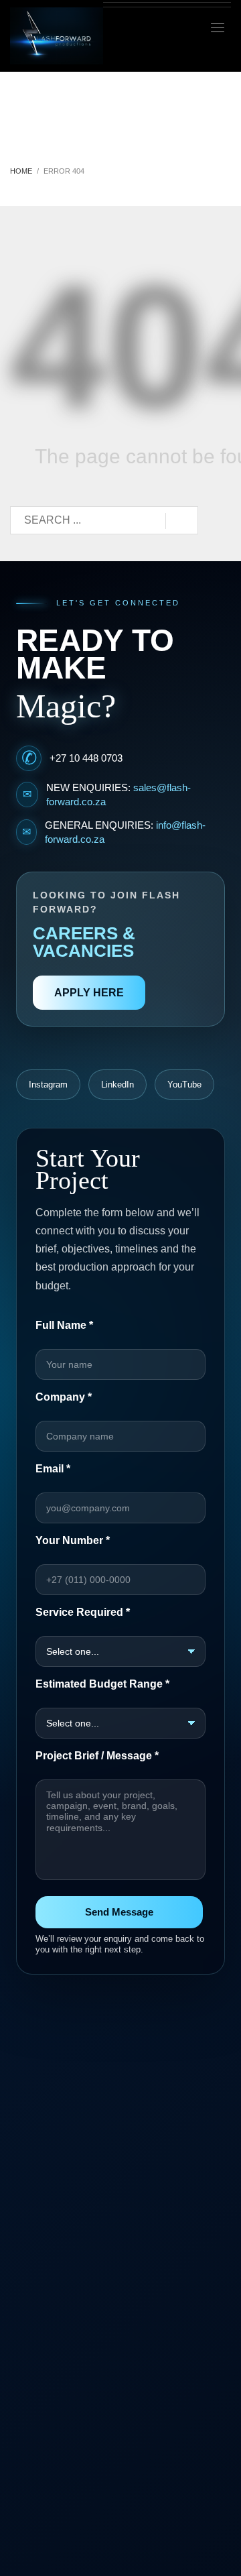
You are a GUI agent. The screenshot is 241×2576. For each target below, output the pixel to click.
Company (64, 1397)
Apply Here (89, 993)
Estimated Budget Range (102, 1684)
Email (53, 1469)
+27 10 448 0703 (86, 758)
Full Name (64, 1325)
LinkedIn (117, 1085)
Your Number (73, 1540)
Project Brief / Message (97, 1756)
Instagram (48, 1085)
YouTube (184, 1085)
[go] (182, 521)
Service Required (83, 1612)
